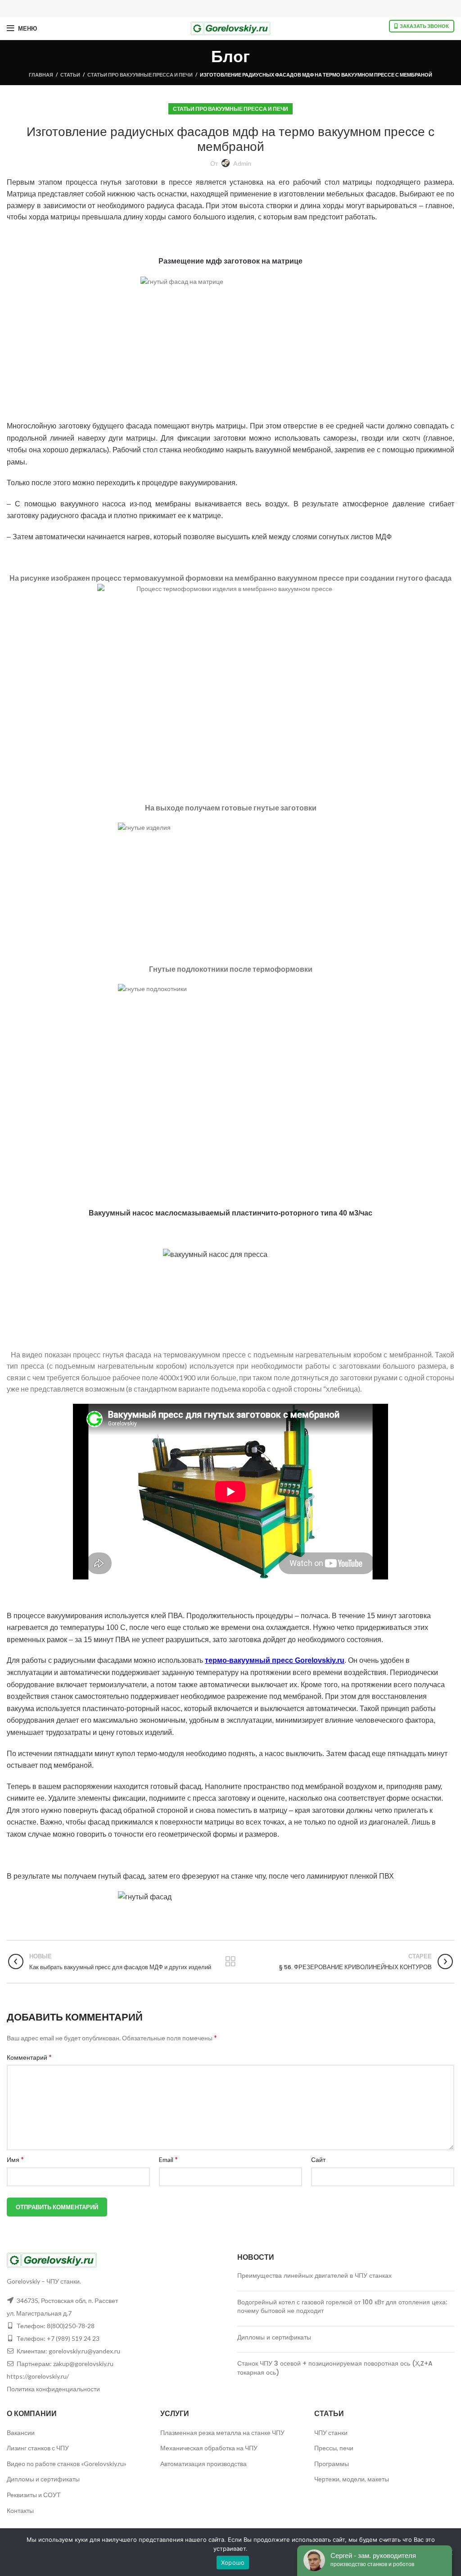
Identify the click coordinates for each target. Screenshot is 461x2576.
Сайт (318, 2160)
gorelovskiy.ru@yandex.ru (84, 2351)
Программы (332, 2464)
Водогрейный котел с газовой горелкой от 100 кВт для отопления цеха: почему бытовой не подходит (342, 2307)
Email (168, 2159)
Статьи (70, 75)
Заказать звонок (424, 26)
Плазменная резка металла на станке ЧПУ (222, 2433)
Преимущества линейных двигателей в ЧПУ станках (314, 2276)
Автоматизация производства (203, 2464)
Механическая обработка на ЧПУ (209, 2448)
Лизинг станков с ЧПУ (38, 2448)
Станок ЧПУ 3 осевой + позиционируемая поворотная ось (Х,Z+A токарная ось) (335, 2368)
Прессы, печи (334, 2448)
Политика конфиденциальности (53, 2389)
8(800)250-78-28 (71, 2326)
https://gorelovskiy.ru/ (38, 2376)
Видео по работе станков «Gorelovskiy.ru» (67, 2464)
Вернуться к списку (230, 1962)
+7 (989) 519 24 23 (73, 2338)
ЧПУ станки (331, 2433)
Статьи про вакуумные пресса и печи (140, 75)
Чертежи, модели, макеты (352, 2479)
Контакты (20, 2510)
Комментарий (29, 2057)
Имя (15, 2159)
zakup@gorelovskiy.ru (83, 2364)
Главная (41, 75)
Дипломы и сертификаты (274, 2337)
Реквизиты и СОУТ (34, 2495)
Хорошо (233, 2562)
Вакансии (21, 2433)
